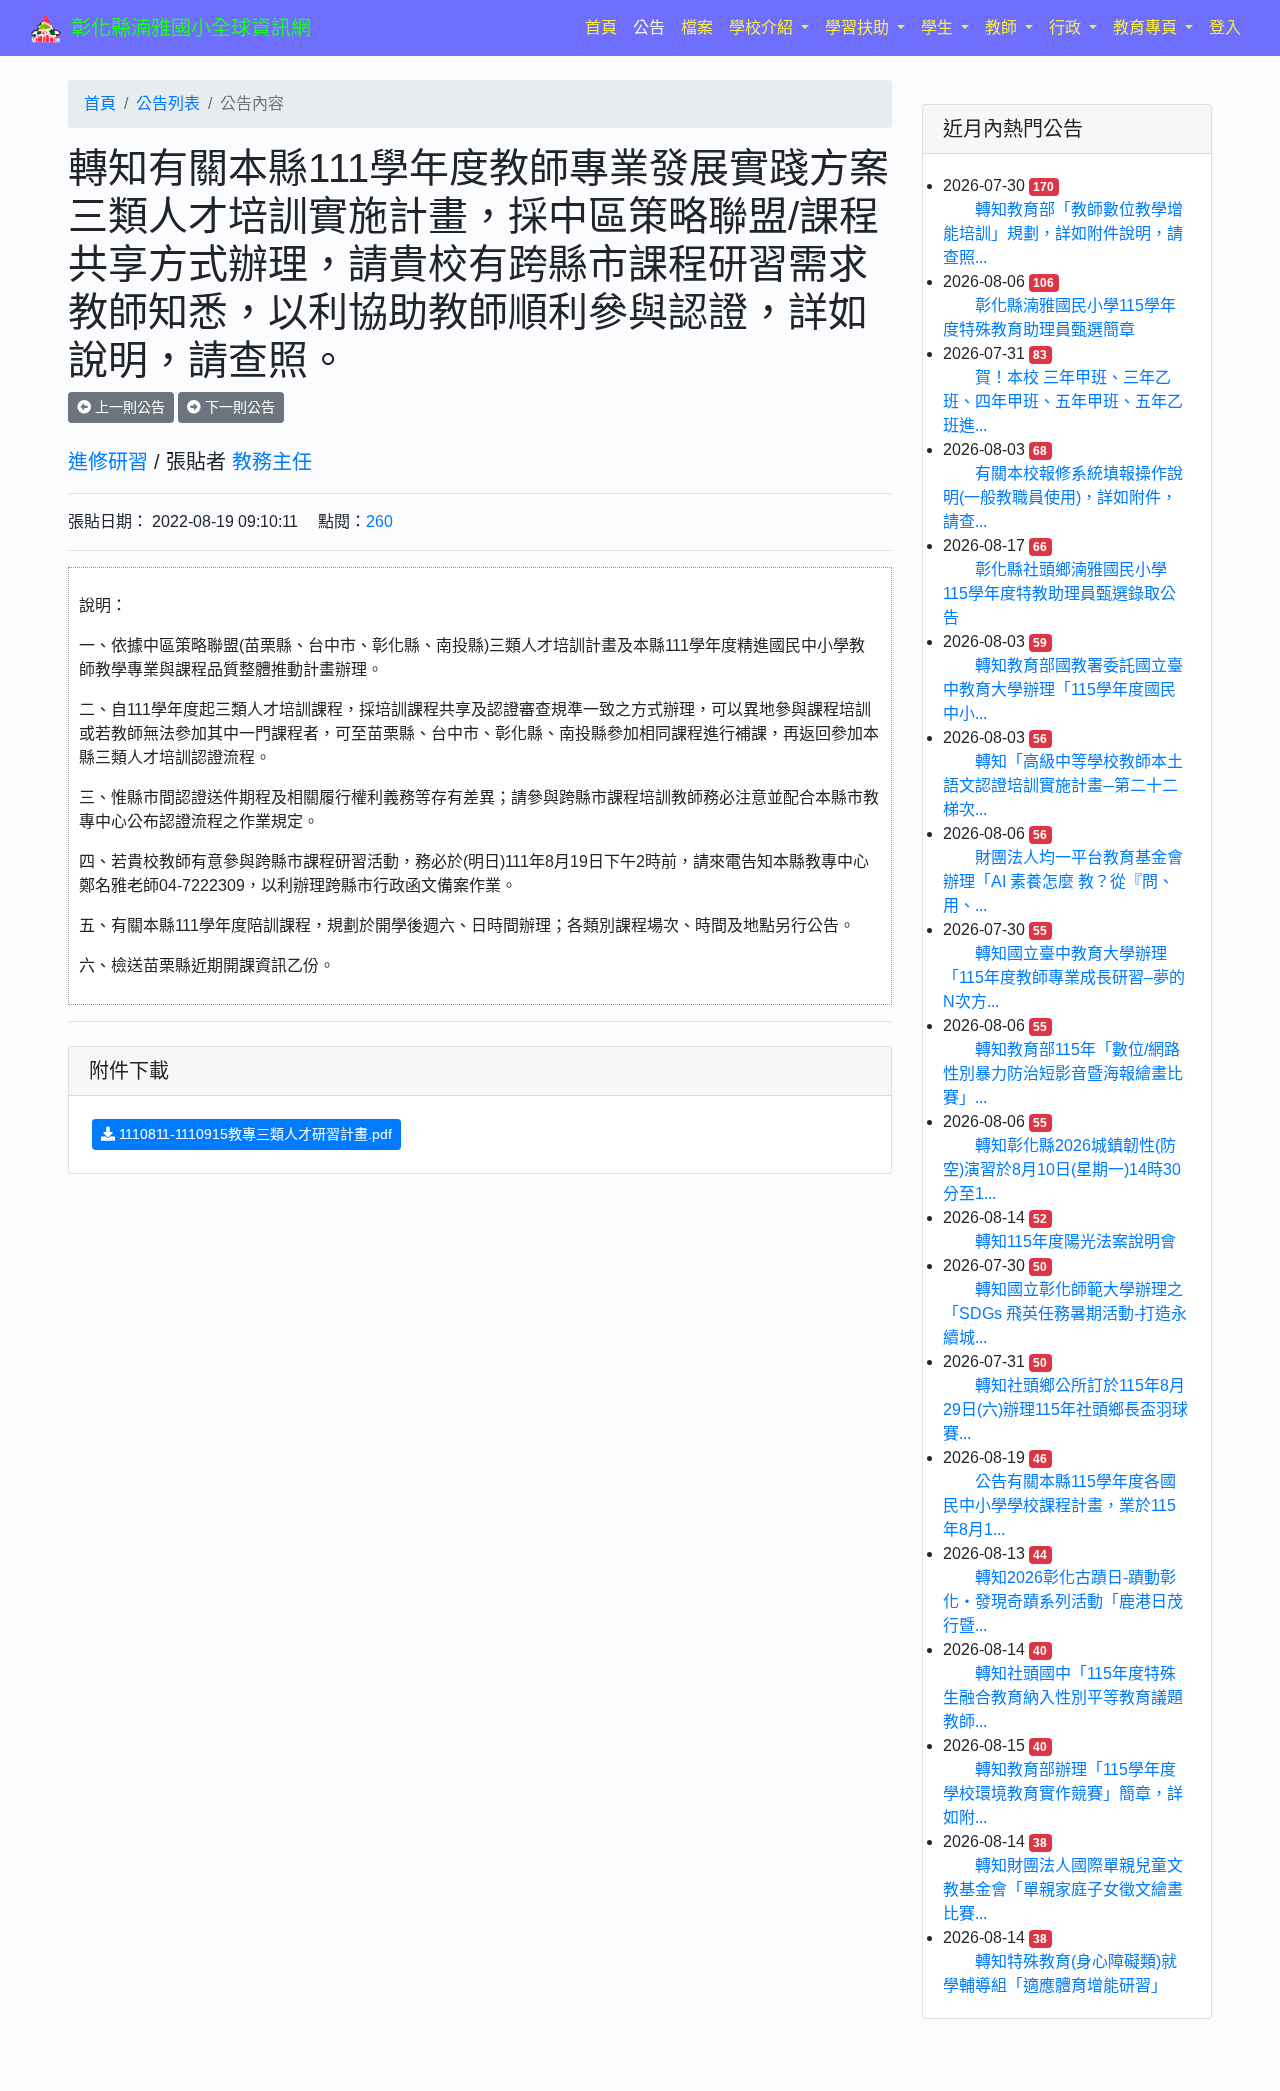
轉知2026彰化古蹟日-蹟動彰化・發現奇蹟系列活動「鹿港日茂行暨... (1063, 1601)
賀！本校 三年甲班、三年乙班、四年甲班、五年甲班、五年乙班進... (1063, 401)
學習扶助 (859, 27)
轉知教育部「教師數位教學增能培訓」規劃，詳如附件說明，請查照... (1063, 233)
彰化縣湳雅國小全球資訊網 (191, 28)
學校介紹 (763, 27)
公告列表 (168, 103)
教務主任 (272, 462)
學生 (939, 27)
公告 (649, 27)
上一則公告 (128, 407)
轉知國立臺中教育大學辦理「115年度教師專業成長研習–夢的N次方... (1064, 977)
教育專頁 (1147, 27)
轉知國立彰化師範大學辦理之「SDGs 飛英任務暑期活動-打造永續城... (1065, 1313)
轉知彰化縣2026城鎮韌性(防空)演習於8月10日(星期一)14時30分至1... (1062, 1169)
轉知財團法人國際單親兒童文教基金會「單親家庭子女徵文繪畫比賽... (1063, 1889)
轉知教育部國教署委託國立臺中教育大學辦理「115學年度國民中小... (1063, 689)
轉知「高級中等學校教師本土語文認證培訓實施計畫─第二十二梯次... (1063, 785)
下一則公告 (238, 407)
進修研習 (108, 462)
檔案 (697, 27)
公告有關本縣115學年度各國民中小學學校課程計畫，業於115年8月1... (1059, 1505)
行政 (1067, 27)
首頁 (605, 27)
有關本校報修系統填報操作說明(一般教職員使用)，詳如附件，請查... (1063, 497)
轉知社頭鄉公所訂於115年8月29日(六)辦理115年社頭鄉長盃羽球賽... (1065, 1409)
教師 (1003, 27)
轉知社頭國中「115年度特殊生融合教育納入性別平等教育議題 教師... (1063, 1697)
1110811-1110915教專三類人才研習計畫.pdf (253, 1134)
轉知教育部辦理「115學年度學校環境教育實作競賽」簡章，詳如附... (1063, 1793)
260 (379, 521)
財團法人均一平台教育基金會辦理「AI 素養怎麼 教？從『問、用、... (1063, 881)
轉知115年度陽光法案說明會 (1075, 1241)
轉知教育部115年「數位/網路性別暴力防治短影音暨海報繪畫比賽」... (1063, 1073)
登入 (1225, 27)
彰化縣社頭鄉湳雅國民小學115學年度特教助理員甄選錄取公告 (1059, 593)
